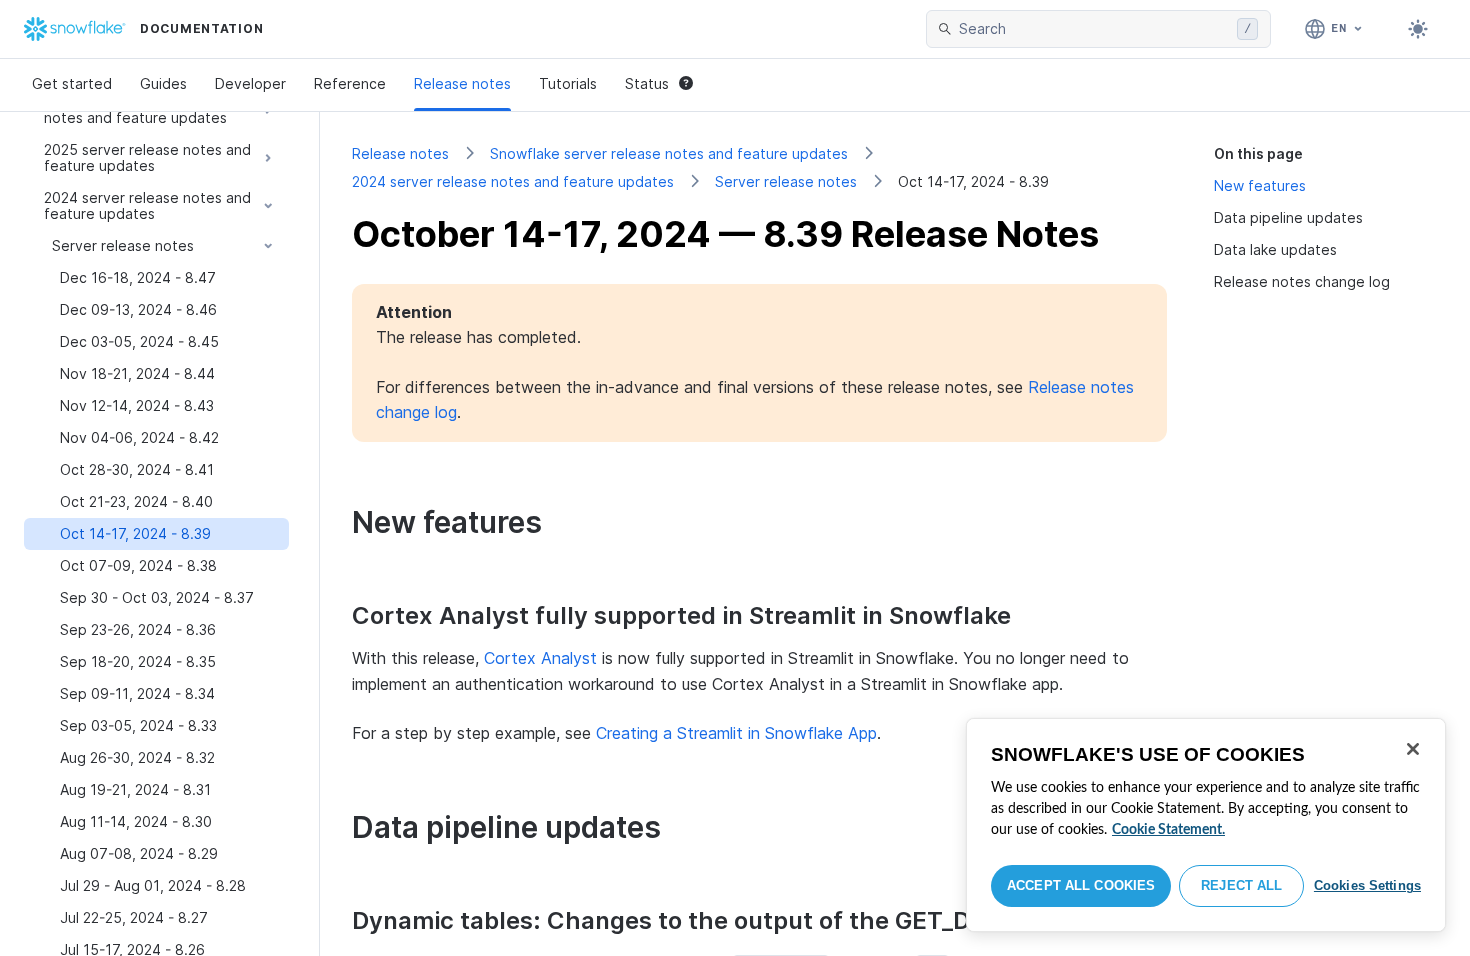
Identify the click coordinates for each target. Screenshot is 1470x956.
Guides (163, 83)
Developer (250, 83)
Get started (72, 83)
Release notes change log (1302, 281)
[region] (1206, 825)
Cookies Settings (1367, 885)
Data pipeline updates (1288, 217)
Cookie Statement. (1168, 830)
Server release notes (786, 181)
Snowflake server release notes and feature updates (669, 153)
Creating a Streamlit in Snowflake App (736, 733)
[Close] (1413, 749)
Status (647, 83)
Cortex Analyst (540, 658)
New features (1260, 185)
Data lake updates (1275, 249)
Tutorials (568, 83)
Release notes (462, 83)
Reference (350, 83)
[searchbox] (1094, 29)
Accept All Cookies (1081, 885)
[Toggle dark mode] (1418, 29)
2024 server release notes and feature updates (513, 181)
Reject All (1241, 885)
